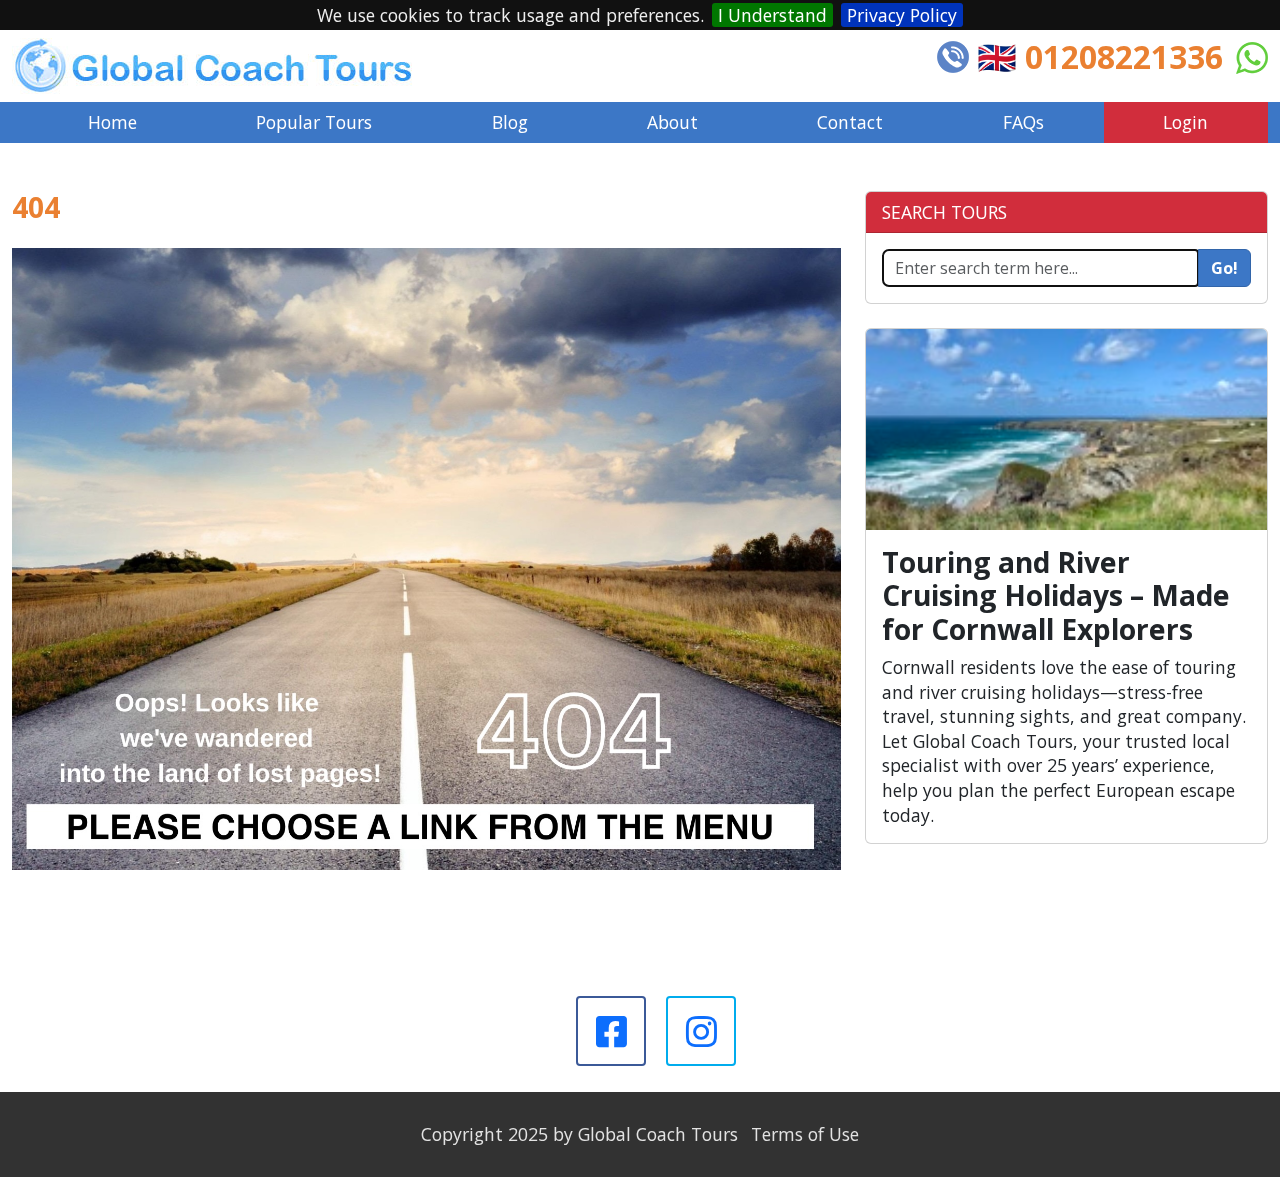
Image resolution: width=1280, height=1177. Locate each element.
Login (1185, 122)
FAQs (1023, 122)
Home (112, 122)
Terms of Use (805, 1134)
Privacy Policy (902, 15)
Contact (850, 122)
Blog (510, 122)
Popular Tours (314, 122)
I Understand (772, 15)
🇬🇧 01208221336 (1100, 56)
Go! (1224, 268)
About (672, 122)
